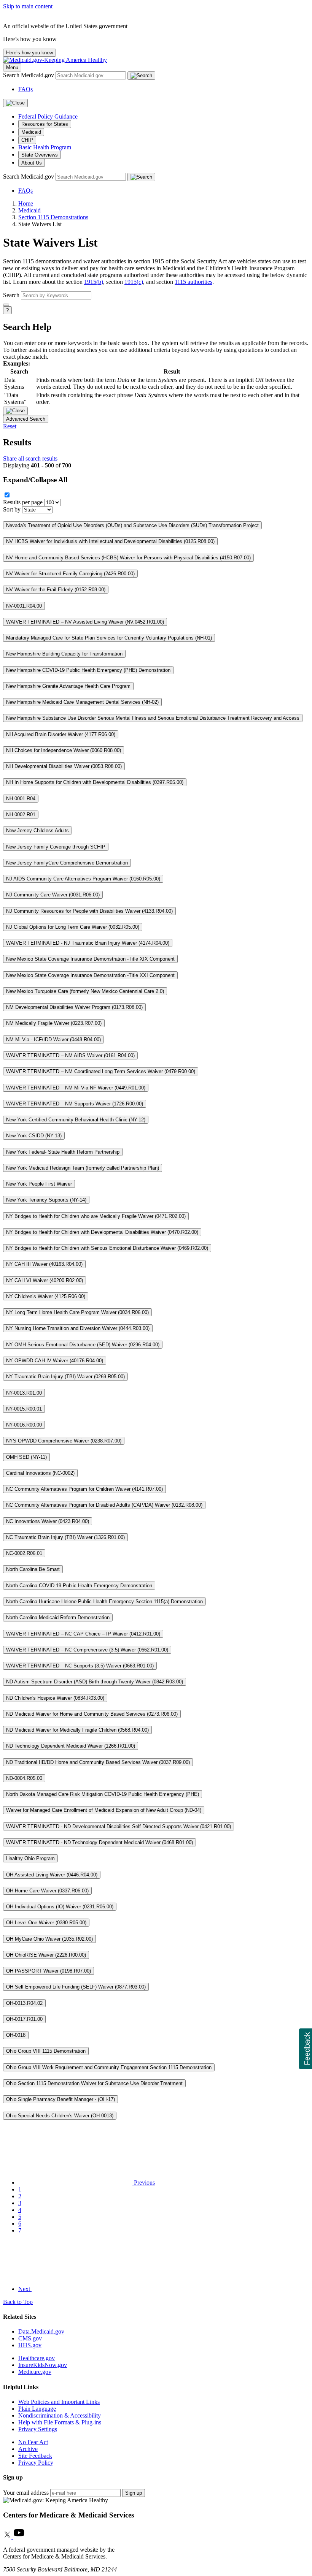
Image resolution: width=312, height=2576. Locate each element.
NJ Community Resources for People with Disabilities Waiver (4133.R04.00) (89, 911)
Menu (12, 67)
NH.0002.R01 (21, 815)
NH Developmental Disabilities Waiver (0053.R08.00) (64, 766)
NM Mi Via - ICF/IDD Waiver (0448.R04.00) (53, 1039)
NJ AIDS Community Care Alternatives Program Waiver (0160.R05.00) (83, 879)
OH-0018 (16, 2035)
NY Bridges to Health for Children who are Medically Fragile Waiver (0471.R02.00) (96, 1216)
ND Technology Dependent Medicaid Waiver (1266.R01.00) (71, 1746)
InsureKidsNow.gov (43, 2365)
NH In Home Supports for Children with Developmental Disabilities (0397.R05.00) (95, 782)
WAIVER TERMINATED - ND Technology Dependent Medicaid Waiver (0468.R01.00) (99, 1842)
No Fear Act (33, 2442)
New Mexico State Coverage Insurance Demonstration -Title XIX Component (90, 959)
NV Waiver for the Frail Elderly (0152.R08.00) (56, 590)
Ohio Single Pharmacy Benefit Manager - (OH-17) (60, 2099)
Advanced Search (26, 419)
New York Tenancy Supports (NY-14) (46, 1200)
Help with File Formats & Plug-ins (60, 2422)
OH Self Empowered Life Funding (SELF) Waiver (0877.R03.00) (76, 1987)
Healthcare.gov (37, 2358)
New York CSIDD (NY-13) (34, 1136)
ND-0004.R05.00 (24, 1778)
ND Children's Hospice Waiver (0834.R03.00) (55, 1698)
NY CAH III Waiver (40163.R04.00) (44, 1264)
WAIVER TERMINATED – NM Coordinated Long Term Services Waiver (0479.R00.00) (101, 1071)
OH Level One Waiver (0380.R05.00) (46, 1923)
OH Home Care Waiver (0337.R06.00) (47, 1891)
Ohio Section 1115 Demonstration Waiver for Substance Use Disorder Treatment (94, 2083)
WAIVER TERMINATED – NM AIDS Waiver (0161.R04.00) (70, 1055)
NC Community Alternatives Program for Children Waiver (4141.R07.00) (84, 1489)
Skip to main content (28, 6)
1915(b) (94, 282)
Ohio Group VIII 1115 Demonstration (46, 2051)
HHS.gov (30, 2345)
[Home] (55, 60)
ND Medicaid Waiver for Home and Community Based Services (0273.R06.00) (92, 1714)
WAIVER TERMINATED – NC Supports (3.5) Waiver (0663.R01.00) (80, 1666)
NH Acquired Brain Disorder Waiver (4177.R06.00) (61, 734)
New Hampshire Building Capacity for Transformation (64, 654)
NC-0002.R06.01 (24, 1553)
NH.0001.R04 (21, 799)
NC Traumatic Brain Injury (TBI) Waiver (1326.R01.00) (65, 1537)
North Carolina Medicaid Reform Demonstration (58, 1617)
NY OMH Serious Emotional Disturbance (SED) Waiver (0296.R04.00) (83, 1345)
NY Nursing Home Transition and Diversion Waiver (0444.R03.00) (78, 1328)
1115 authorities (193, 282)
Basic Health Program (45, 147)
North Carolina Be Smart (33, 1569)
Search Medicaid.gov (29, 75)
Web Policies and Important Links (59, 2402)
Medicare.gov (35, 2372)
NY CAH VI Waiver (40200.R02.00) (45, 1280)
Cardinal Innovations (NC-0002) (40, 1473)
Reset (10, 426)
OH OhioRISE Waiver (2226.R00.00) (46, 1955)
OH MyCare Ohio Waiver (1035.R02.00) (49, 1939)
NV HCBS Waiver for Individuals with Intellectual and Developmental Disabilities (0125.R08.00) (110, 541)
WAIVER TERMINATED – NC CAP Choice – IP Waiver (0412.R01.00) (83, 1634)
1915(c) (134, 282)
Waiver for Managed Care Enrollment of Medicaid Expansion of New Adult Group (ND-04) (104, 1810)
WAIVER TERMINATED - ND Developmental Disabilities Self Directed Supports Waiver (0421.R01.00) (119, 1826)
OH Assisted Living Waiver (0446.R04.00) (52, 1875)
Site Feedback (35, 2456)
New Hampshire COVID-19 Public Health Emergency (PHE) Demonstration (88, 670)
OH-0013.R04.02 (24, 2003)
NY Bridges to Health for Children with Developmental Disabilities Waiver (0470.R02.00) (102, 1232)
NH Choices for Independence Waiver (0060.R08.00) (64, 750)
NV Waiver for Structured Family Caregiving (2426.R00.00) (70, 574)
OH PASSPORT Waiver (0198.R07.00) (49, 1971)
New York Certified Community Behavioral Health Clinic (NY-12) (76, 1120)
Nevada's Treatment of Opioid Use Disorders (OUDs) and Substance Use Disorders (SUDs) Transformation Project (132, 525)
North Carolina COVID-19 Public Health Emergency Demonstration (79, 1586)
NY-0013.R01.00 (24, 1393)
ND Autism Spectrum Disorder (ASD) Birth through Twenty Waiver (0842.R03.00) (95, 1682)
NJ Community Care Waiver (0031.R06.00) (53, 895)
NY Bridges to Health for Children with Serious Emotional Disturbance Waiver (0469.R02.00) (107, 1248)
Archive (28, 2449)
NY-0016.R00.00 (24, 1425)
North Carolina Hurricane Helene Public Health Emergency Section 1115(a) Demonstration (104, 1601)
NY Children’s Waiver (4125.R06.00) (46, 1296)
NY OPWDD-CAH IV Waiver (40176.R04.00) (55, 1361)
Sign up (134, 2493)
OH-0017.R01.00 (24, 2019)
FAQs (25, 89)
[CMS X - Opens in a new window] (8, 2537)
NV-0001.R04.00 (24, 606)
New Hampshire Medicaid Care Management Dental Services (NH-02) (82, 702)
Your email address (26, 2493)
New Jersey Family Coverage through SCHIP (56, 847)
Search (11, 295)
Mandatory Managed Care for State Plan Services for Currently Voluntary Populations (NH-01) (109, 638)
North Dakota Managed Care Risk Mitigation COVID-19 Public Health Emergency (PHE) (103, 1794)
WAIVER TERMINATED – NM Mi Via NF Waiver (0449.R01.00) (76, 1088)
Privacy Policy (36, 2463)
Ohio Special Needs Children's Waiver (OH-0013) (60, 2116)
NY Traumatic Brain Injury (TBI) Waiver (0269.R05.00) (65, 1377)
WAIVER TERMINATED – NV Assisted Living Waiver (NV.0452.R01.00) (85, 622)
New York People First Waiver (39, 1184)
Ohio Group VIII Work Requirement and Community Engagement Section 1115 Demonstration (109, 2067)
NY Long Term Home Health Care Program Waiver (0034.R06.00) (77, 1312)
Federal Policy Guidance (48, 116)
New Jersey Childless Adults (37, 830)
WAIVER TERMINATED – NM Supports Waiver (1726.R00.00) (75, 1104)
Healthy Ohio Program (30, 1858)
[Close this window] (15, 411)
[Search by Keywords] (6, 305)
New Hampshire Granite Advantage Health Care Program (68, 686)
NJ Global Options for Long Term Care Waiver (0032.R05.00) (73, 927)
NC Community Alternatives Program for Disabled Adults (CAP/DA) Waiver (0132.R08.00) (104, 1505)
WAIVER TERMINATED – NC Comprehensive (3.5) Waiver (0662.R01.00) (87, 1650)
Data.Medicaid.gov (41, 2331)
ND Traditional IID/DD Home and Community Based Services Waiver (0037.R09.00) (98, 1762)
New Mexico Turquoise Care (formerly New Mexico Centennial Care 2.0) (85, 991)
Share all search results (30, 458)
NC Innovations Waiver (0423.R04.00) (48, 1521)
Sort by (12, 509)
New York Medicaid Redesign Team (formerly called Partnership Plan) (83, 1168)
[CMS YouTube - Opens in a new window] (19, 2537)
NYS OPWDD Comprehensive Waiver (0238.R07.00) (64, 1441)
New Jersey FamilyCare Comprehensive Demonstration (67, 863)
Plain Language (37, 2409)
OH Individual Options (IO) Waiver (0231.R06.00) (60, 1907)
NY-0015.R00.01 (24, 1409)
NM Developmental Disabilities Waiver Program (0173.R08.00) (74, 1007)
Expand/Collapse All (35, 480)
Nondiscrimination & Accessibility (60, 2415)
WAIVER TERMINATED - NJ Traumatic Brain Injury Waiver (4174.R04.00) (88, 943)
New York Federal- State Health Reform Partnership (63, 1152)
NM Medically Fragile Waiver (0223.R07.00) (54, 1023)
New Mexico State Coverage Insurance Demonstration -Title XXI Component (90, 975)
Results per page (23, 502)
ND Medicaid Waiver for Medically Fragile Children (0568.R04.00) (77, 1730)
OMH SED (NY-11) (26, 1457)
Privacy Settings (38, 2429)
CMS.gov (30, 2338)
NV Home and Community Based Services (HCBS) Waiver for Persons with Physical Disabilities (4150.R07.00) (128, 558)
